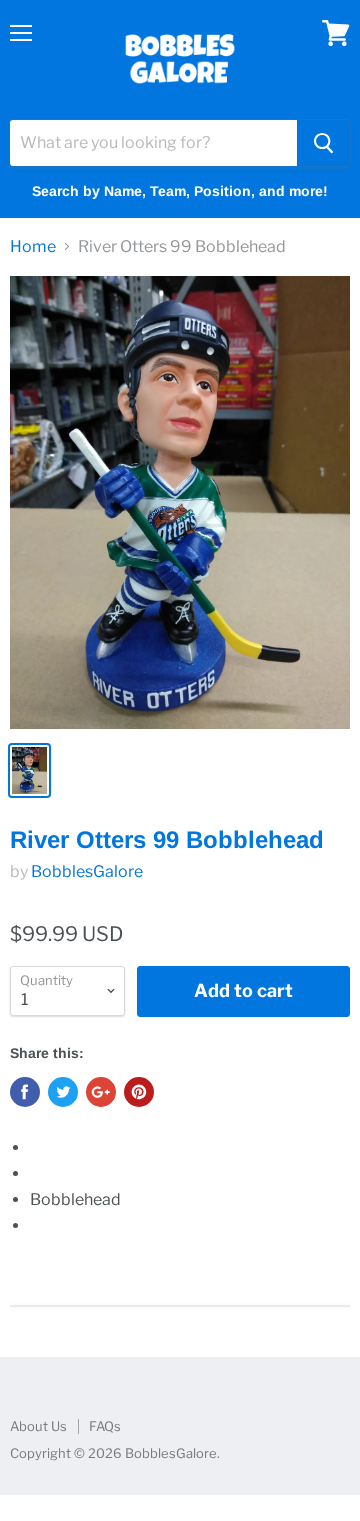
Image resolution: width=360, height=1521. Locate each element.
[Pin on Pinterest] (139, 1092)
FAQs (105, 1426)
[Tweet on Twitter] (63, 1092)
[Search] (323, 143)
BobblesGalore (87, 871)
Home (33, 247)
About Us (38, 1426)
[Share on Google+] (101, 1092)
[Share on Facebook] (25, 1092)
